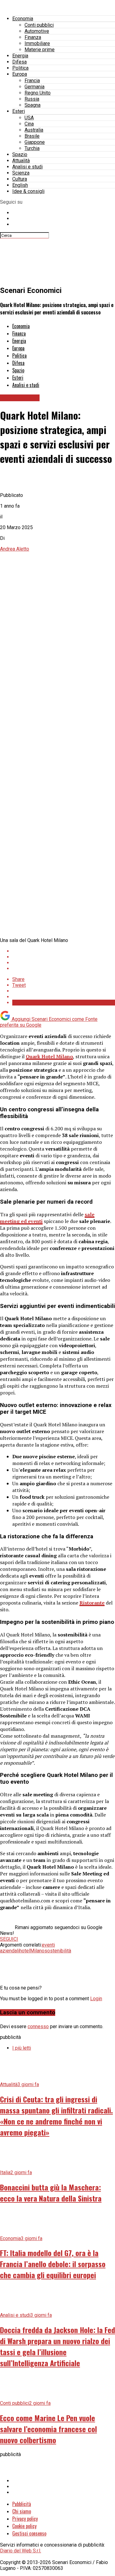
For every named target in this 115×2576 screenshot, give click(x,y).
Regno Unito (38, 93)
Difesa (19, 62)
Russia (32, 99)
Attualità (21, 161)
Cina (29, 124)
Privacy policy (25, 2519)
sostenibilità (58, 1951)
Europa (20, 74)
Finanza (33, 37)
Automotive (37, 31)
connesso (38, 2026)
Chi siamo (22, 2511)
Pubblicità (22, 2504)
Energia (20, 56)
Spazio (20, 154)
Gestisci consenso (29, 2533)
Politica (20, 68)
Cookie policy (24, 2526)
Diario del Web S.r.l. (21, 2551)
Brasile (32, 136)
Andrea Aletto (15, 549)
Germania (34, 87)
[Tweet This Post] (64, 957)
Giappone (35, 142)
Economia (23, 19)
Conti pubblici (39, 25)
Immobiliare (37, 43)
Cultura (20, 179)
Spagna (33, 105)
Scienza (21, 173)
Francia (32, 81)
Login (96, 1999)
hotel (25, 1951)
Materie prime (40, 50)
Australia (34, 130)
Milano (37, 1951)
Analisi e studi (27, 167)
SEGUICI (9, 1939)
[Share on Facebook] (64, 951)
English (20, 185)
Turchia (32, 148)
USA (29, 118)
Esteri (19, 111)
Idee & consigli (28, 191)
